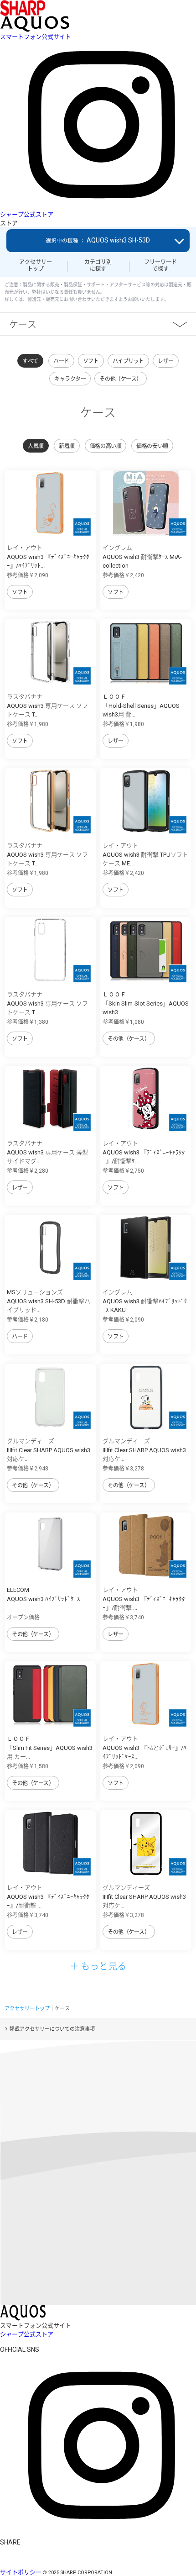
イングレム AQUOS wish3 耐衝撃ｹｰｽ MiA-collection (142, 557)
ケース (23, 324)
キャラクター (70, 379)
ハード (61, 361)
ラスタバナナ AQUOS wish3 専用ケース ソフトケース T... (47, 706)
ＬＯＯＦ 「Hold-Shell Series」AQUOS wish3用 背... (141, 706)
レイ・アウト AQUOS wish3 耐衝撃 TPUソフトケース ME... (145, 854)
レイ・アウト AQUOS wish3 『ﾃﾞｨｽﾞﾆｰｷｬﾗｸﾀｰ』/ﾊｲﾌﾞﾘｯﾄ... (48, 557)
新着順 (67, 446)
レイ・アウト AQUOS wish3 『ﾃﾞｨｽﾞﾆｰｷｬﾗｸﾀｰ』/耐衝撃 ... (144, 1599)
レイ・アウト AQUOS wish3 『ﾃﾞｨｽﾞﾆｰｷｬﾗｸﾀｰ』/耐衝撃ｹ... (144, 1152)
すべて (30, 361)
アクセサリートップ (36, 265)
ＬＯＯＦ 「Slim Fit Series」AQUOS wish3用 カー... (50, 1748)
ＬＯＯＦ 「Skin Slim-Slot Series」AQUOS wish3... (146, 1003)
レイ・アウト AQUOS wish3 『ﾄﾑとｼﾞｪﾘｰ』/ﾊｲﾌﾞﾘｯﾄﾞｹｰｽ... (144, 1748)
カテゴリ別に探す (98, 265)
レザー (166, 361)
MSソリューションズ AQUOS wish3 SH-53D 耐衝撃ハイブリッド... (49, 1301)
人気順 (36, 446)
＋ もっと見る (98, 1966)
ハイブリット (128, 361)
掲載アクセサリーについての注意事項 (52, 2029)
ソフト (91, 361)
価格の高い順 (106, 446)
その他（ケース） (121, 379)
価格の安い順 (152, 446)
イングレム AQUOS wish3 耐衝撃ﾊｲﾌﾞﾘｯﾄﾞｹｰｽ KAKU (145, 1301)
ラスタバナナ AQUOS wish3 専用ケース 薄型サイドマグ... (47, 1152)
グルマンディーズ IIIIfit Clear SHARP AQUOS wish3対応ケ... (49, 1450)
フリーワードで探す (160, 265)
